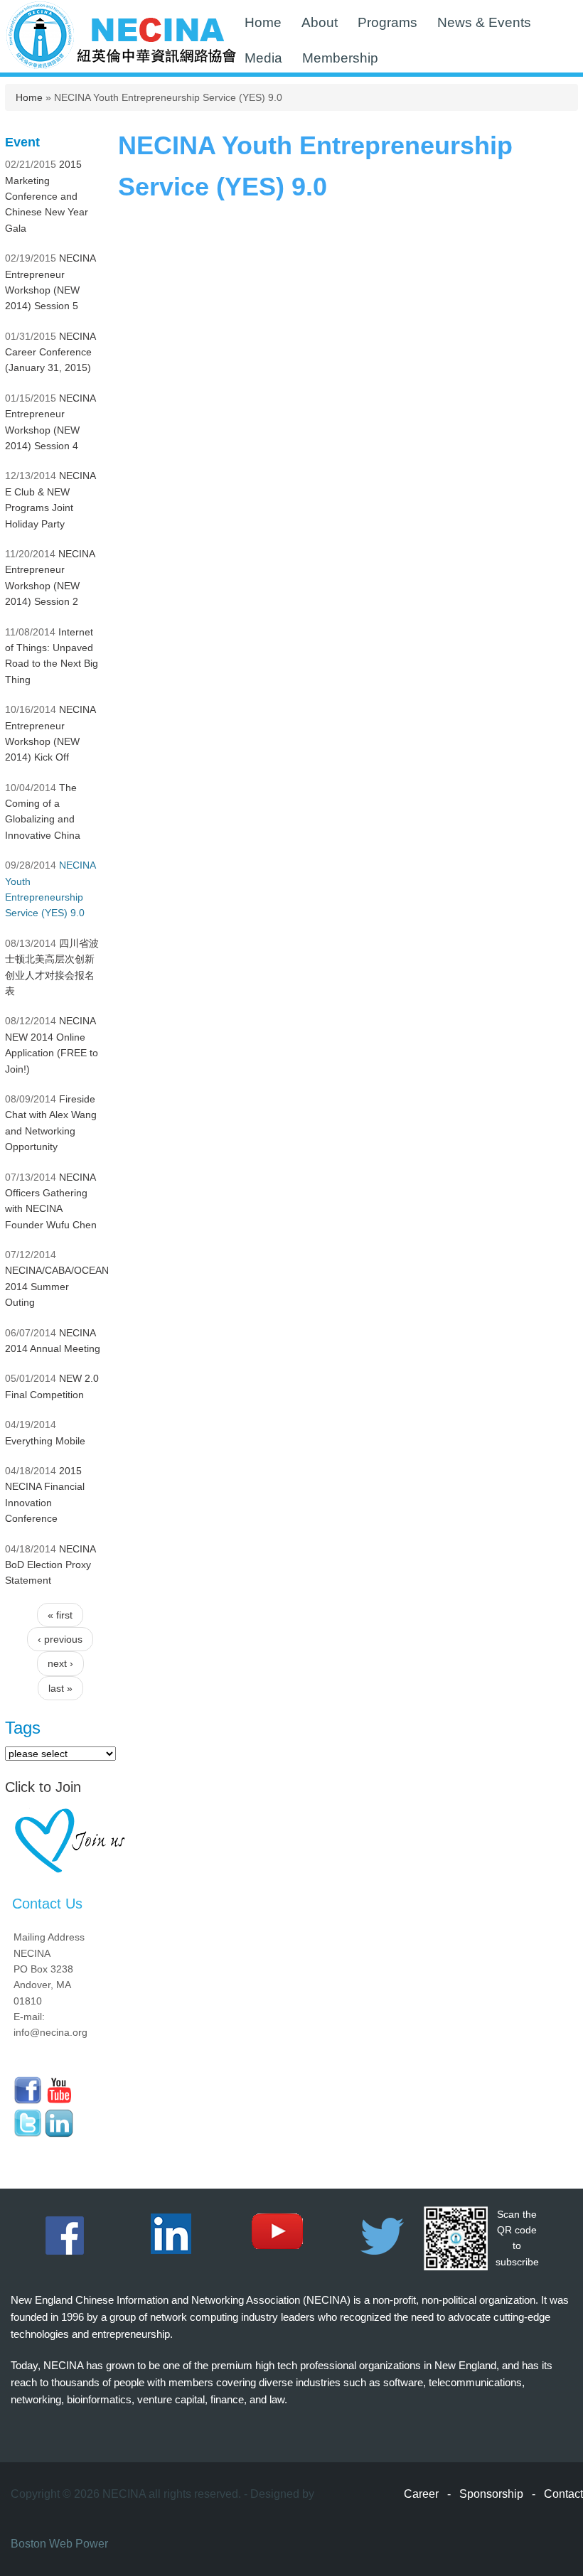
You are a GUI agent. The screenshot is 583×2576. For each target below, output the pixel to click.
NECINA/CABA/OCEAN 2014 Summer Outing (57, 1286)
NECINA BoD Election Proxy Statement (50, 1565)
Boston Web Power (59, 2544)
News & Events (484, 22)
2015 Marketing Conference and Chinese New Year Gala (47, 196)
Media (263, 58)
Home (263, 22)
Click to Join (43, 1787)
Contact (563, 2494)
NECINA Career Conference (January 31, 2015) (50, 352)
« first (60, 1615)
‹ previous (60, 1639)
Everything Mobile (45, 1441)
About (320, 22)
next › (60, 1663)
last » (60, 1688)
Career (421, 2494)
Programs (387, 22)
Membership (340, 58)
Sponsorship (491, 2494)
